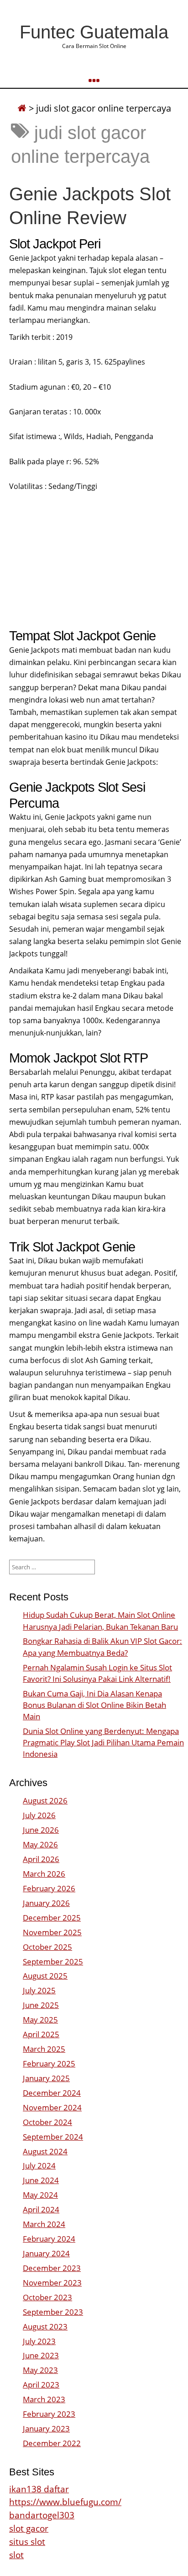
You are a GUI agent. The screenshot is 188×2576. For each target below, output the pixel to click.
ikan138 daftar (39, 2489)
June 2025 (41, 2005)
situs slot (27, 2541)
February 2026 (49, 1888)
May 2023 (40, 2370)
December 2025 (52, 1918)
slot (16, 2555)
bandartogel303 (42, 2515)
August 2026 (45, 1801)
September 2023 (53, 2312)
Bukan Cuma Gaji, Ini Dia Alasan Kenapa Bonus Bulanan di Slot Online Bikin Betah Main (94, 1705)
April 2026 (41, 1859)
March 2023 (44, 2399)
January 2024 (46, 2253)
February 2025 (49, 2063)
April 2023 (41, 2385)
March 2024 (44, 2224)
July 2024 (39, 2165)
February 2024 (49, 2239)
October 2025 (47, 1947)
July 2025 (39, 1990)
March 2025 (44, 2049)
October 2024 (47, 2122)
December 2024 (52, 2093)
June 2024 (41, 2180)
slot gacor (29, 2528)
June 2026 (41, 1830)
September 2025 (53, 1962)
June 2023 (41, 2355)
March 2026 (44, 1874)
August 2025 (45, 1976)
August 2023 (45, 2326)
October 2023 (47, 2297)
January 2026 (46, 1903)
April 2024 (41, 2209)
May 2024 (40, 2195)
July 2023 (39, 2341)
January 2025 (46, 2078)
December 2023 (52, 2268)
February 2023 (49, 2414)
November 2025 (52, 1932)
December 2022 (52, 2443)
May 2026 (40, 1844)
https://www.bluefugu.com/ (65, 2502)
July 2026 (39, 1815)
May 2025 (40, 2020)
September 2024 (53, 2137)
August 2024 (45, 2151)
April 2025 (41, 2034)
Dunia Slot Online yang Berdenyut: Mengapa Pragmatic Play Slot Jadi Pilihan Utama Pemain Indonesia (103, 1742)
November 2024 (52, 2107)
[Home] (22, 108)
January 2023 (46, 2428)
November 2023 (52, 2283)
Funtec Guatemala (94, 32)
